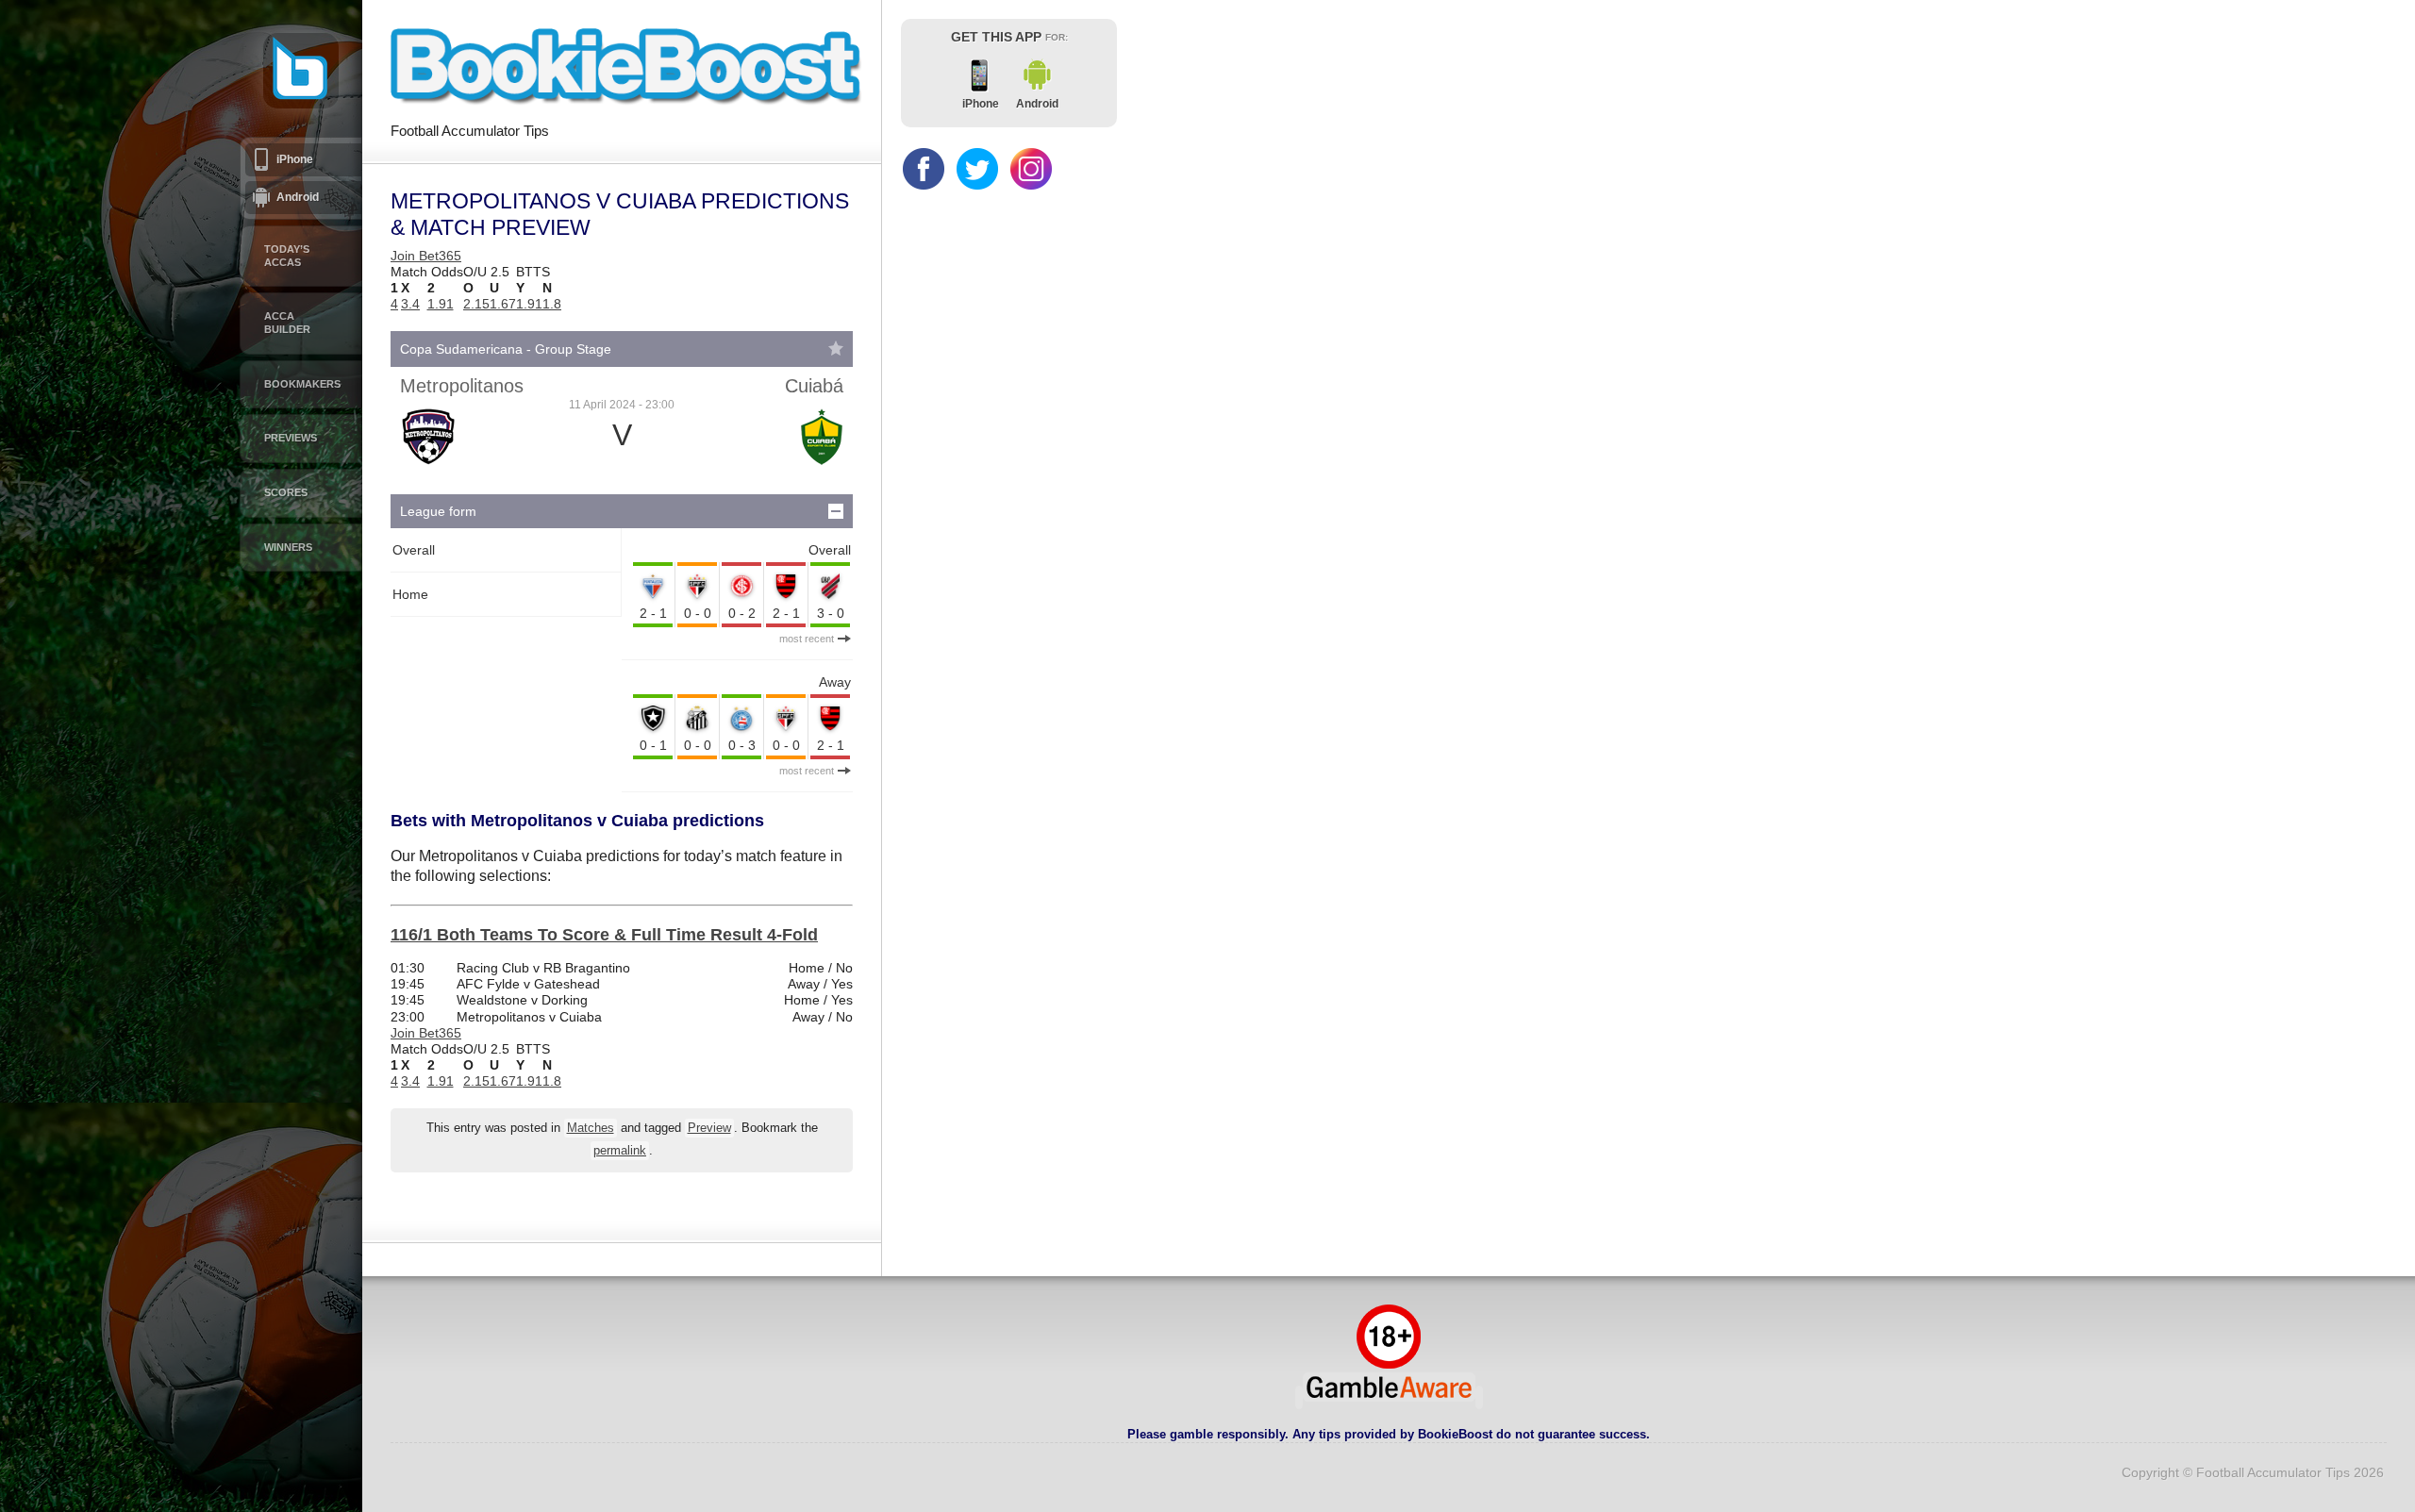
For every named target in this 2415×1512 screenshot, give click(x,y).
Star (836, 348)
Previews (291, 438)
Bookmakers (302, 384)
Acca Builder (287, 323)
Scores (286, 492)
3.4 (410, 304)
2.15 (476, 304)
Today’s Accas (287, 256)
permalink (620, 1151)
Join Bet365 (426, 256)
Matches (591, 1128)
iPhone (295, 159)
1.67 (503, 304)
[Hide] (836, 511)
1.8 (552, 304)
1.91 (441, 304)
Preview (709, 1128)
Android (298, 197)
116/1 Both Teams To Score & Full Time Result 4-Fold (604, 935)
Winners (288, 547)
